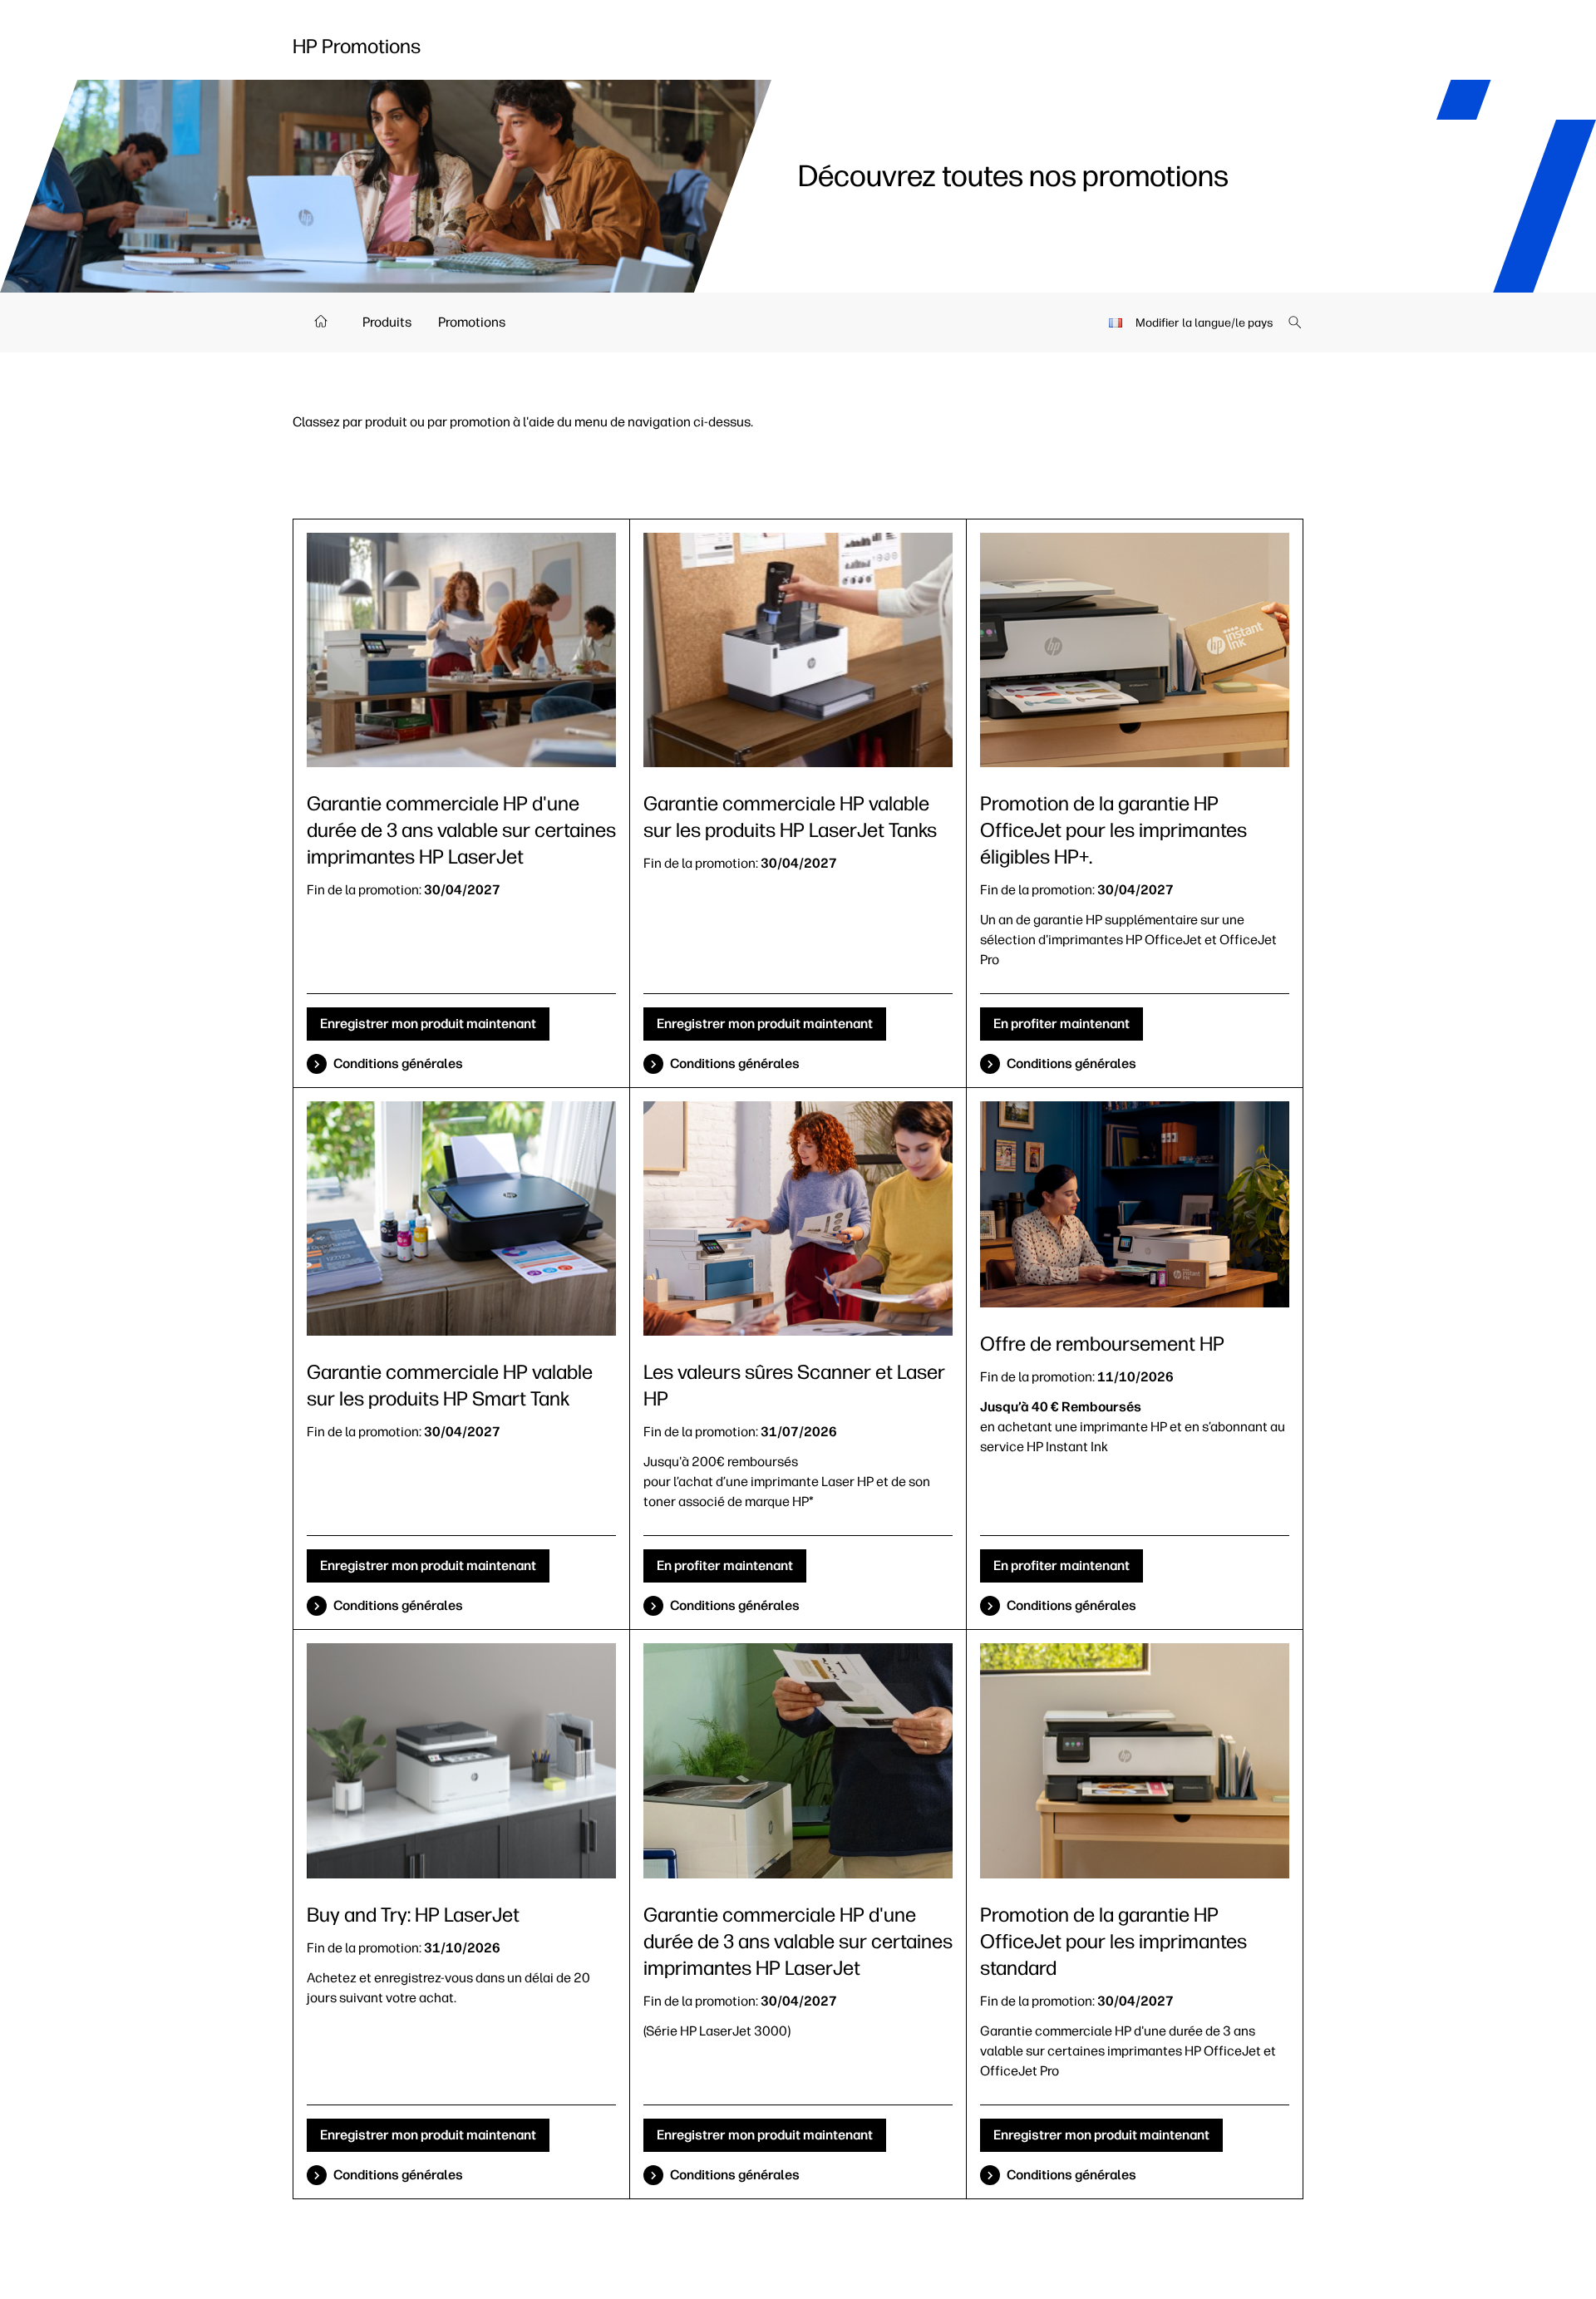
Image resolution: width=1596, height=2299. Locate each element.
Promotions (472, 322)
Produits (387, 322)
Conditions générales (398, 1063)
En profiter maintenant (1062, 1024)
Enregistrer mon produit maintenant (428, 1024)
